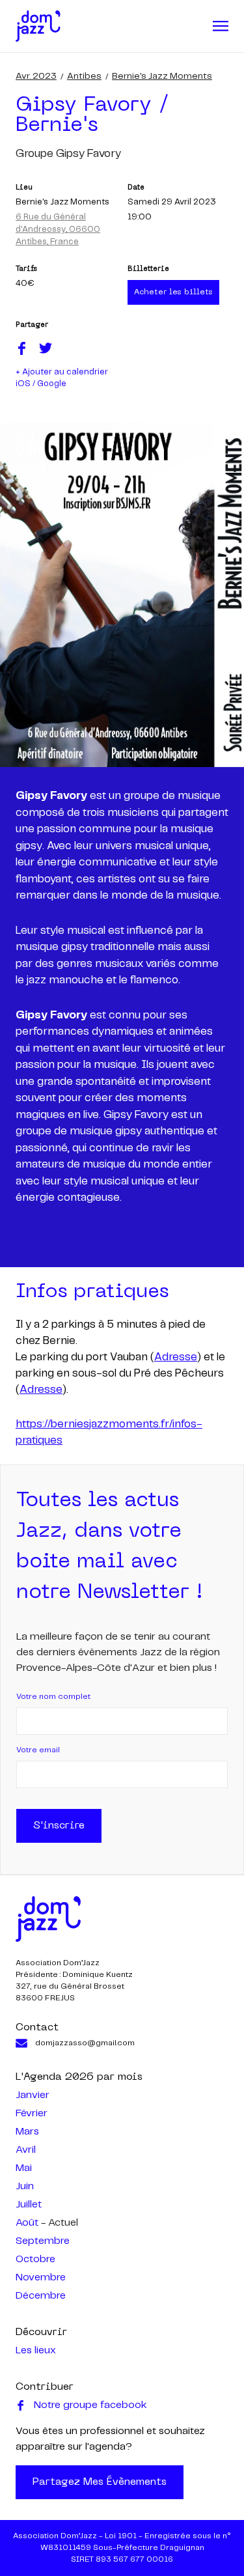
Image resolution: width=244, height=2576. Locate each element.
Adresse (176, 1357)
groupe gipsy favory (68, 154)
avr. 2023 (36, 76)
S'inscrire (59, 1826)
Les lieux (36, 2350)
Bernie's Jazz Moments (162, 76)
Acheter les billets (173, 292)
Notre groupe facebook (90, 2405)
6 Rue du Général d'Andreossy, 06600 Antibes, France (58, 230)
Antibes (84, 76)
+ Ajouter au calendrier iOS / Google (62, 378)
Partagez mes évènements (100, 2482)
